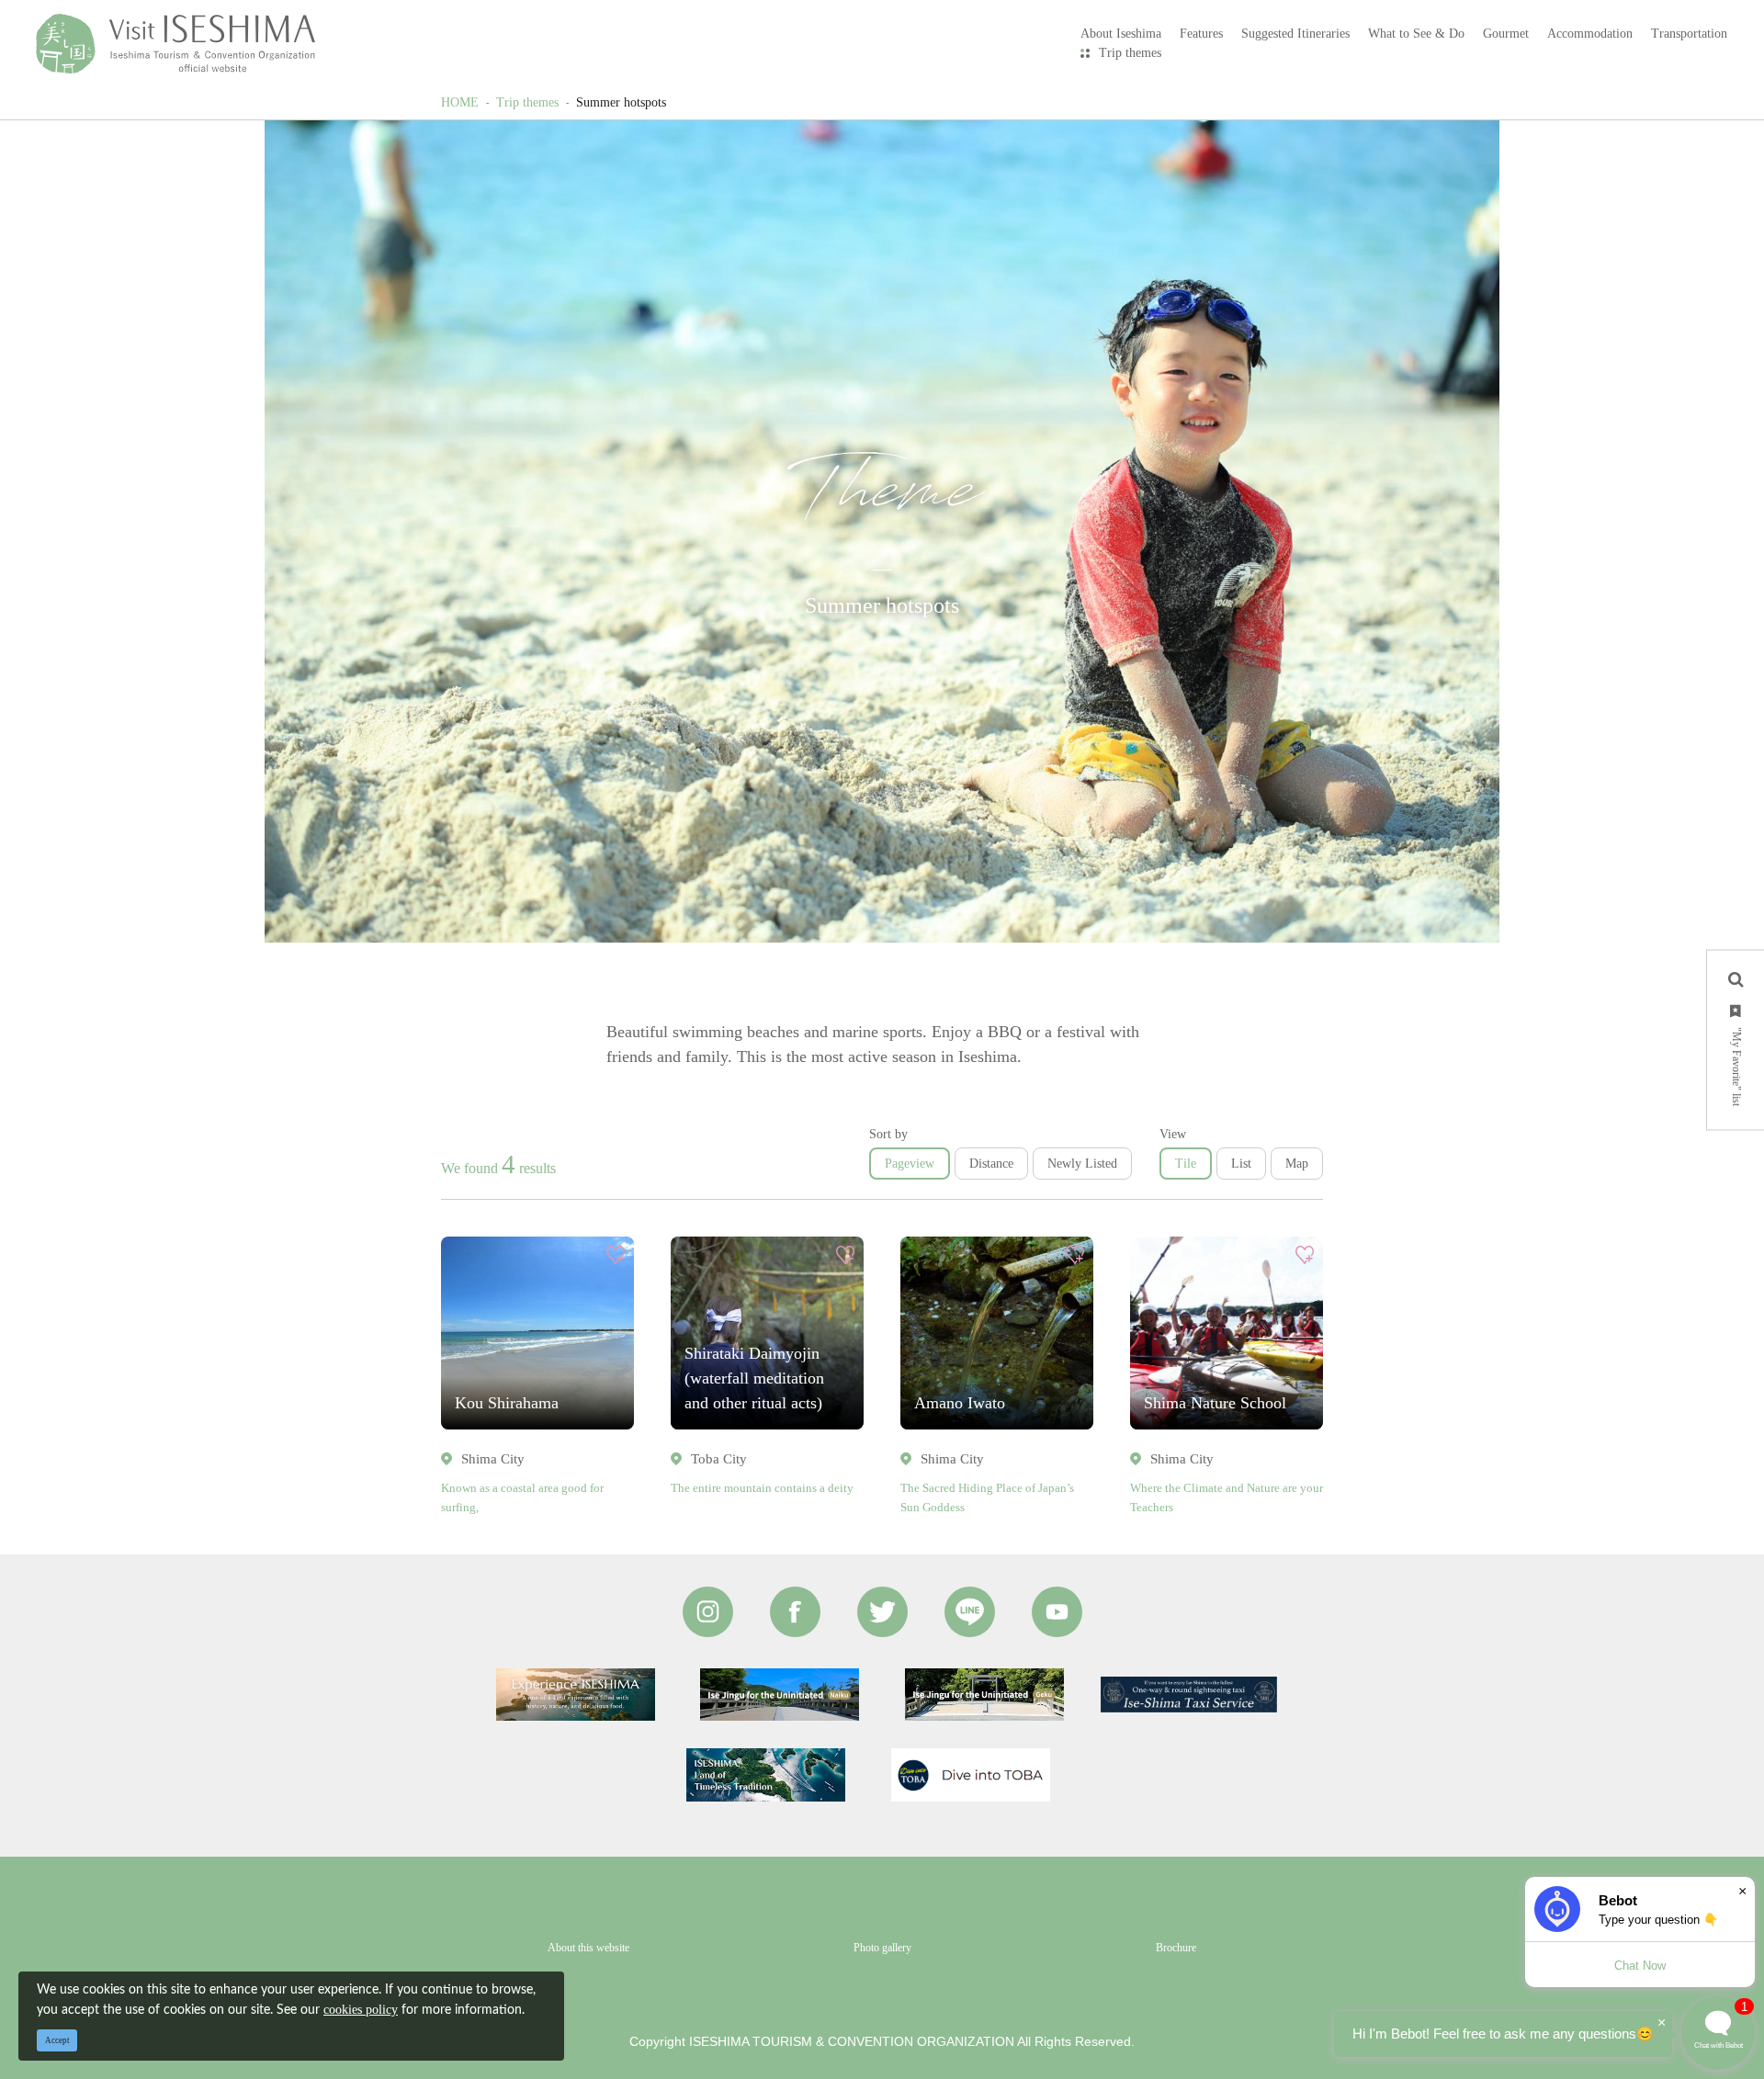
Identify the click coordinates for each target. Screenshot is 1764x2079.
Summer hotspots (621, 102)
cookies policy (361, 2010)
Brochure (1176, 1948)
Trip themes (1130, 53)
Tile (1186, 1164)
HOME (460, 102)
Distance (991, 1164)
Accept (57, 2040)
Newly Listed (1082, 1164)
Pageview (910, 1164)
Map (1297, 1164)
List (1241, 1164)
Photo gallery (882, 1948)
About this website (588, 1948)
